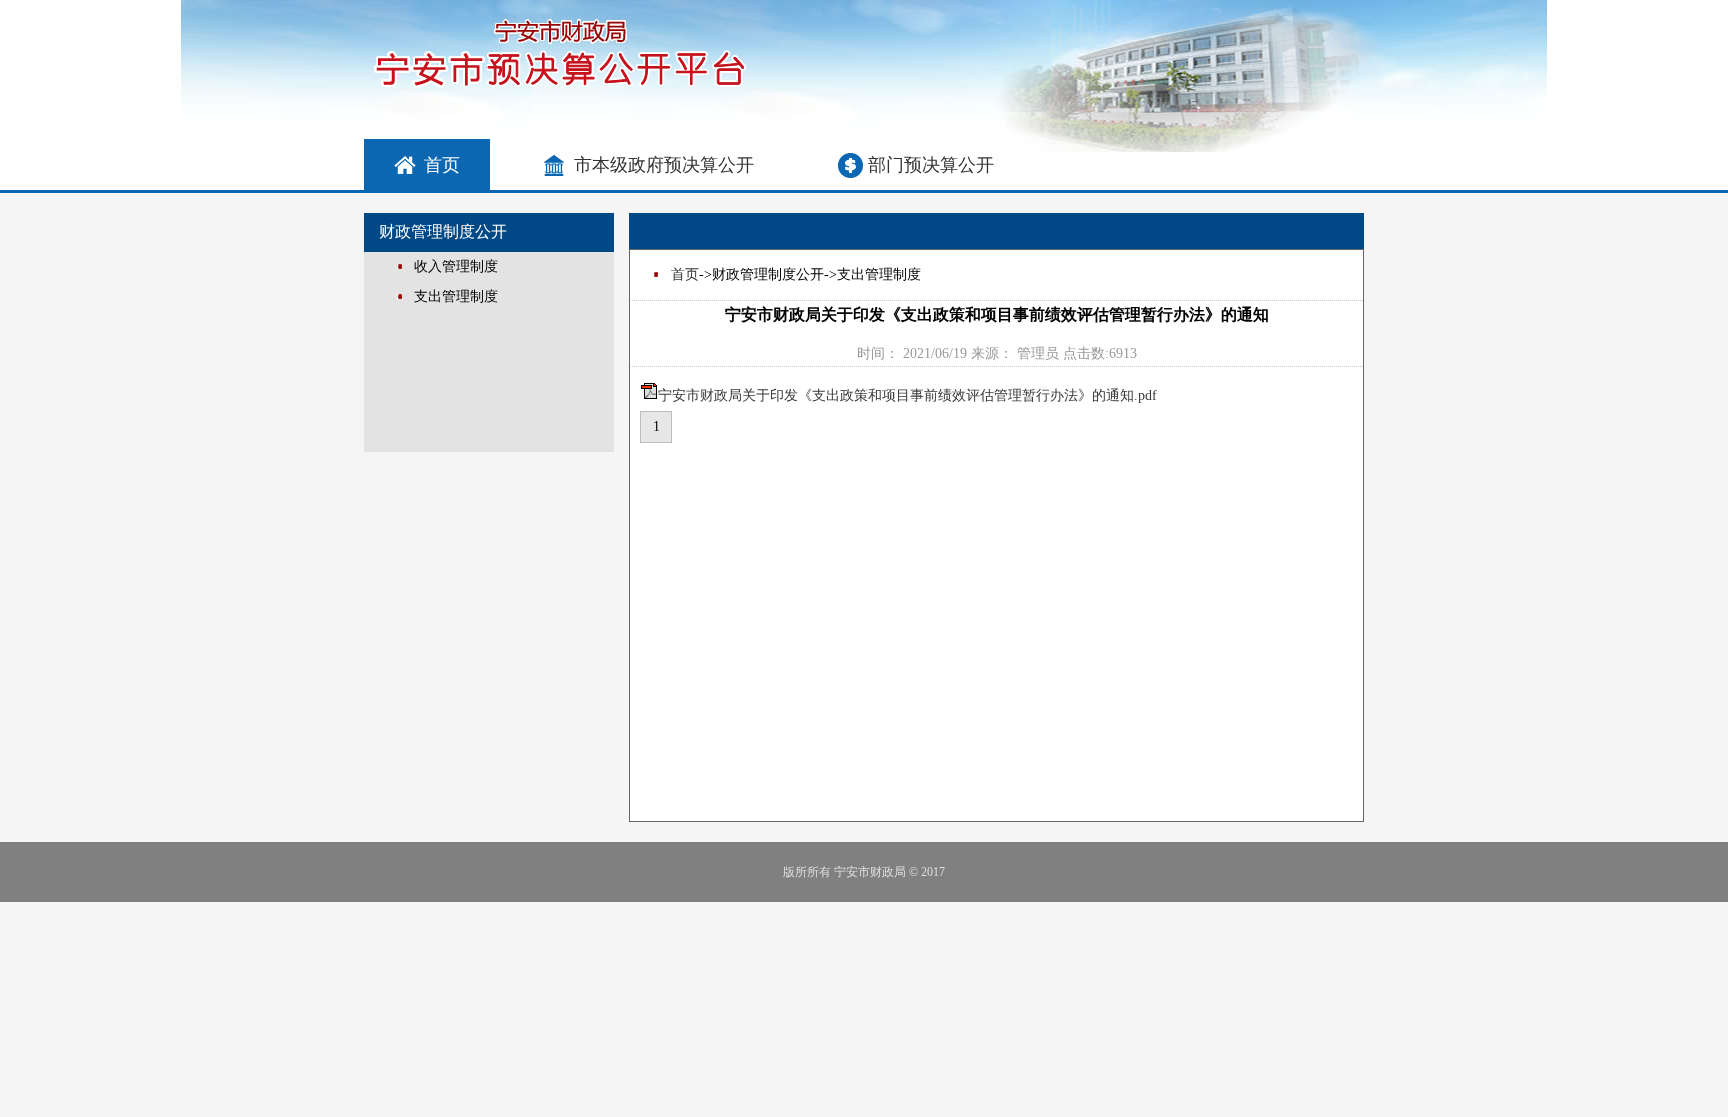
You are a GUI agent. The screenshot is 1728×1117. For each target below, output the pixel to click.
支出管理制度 (456, 296)
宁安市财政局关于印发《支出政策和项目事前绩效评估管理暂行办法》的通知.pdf (907, 395)
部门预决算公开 (931, 165)
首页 (442, 165)
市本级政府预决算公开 (664, 165)
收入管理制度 (456, 266)
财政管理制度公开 (443, 231)
